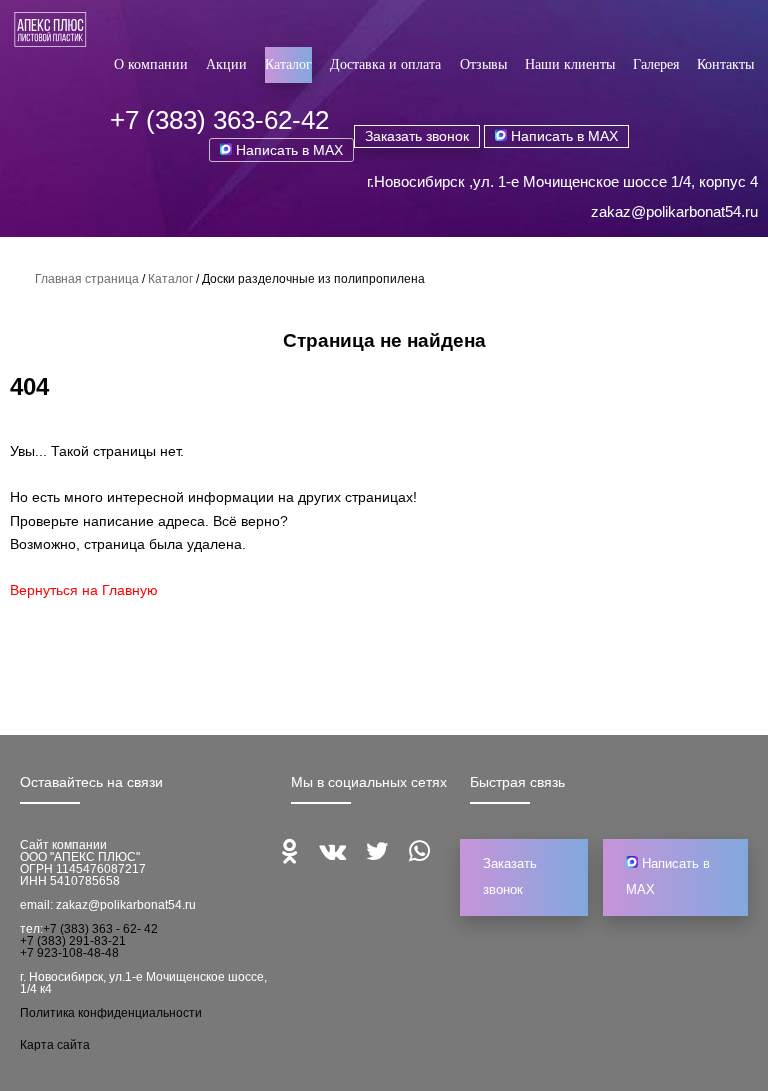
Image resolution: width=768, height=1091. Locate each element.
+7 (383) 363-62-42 (219, 120)
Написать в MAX (287, 150)
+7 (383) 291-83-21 (73, 941)
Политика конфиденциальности (111, 1013)
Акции (226, 64)
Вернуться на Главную (84, 590)
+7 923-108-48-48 (69, 953)
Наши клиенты (570, 64)
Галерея (656, 64)
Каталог (288, 64)
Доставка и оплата (385, 64)
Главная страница (87, 279)
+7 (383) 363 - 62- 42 (100, 929)
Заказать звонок (417, 136)
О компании (151, 64)
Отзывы (483, 64)
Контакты (725, 64)
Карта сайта (55, 1045)
